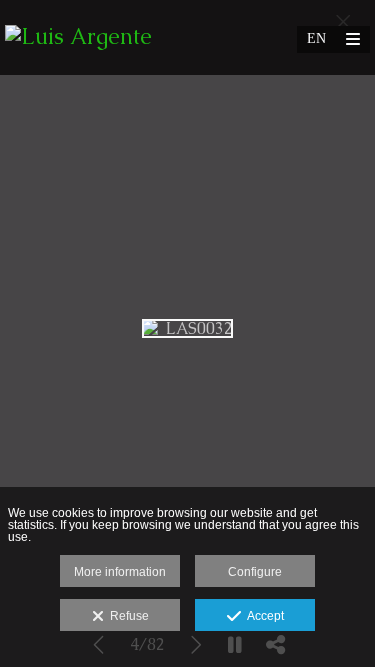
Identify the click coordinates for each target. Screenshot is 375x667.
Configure (255, 572)
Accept (262, 616)
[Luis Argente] (78, 37)
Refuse (126, 616)
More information (120, 572)
